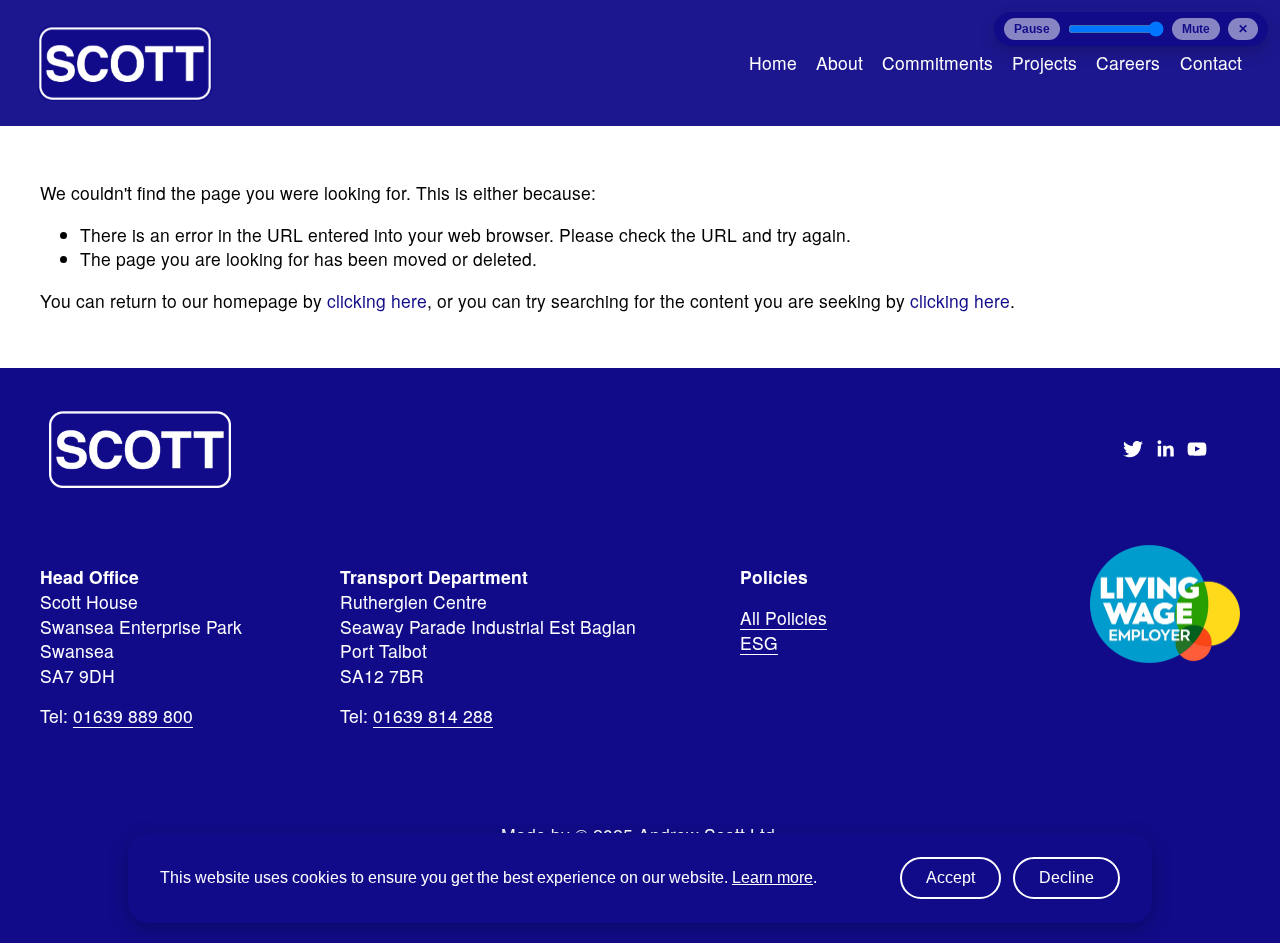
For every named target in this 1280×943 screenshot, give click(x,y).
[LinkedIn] (1165, 449)
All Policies (783, 618)
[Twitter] (1133, 449)
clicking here (377, 300)
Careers (1128, 62)
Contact (1211, 62)
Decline (1066, 877)
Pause (1032, 29)
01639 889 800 (133, 716)
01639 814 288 (433, 716)
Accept (950, 877)
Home (773, 62)
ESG (759, 643)
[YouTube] (1197, 449)
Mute (1196, 29)
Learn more (772, 877)
